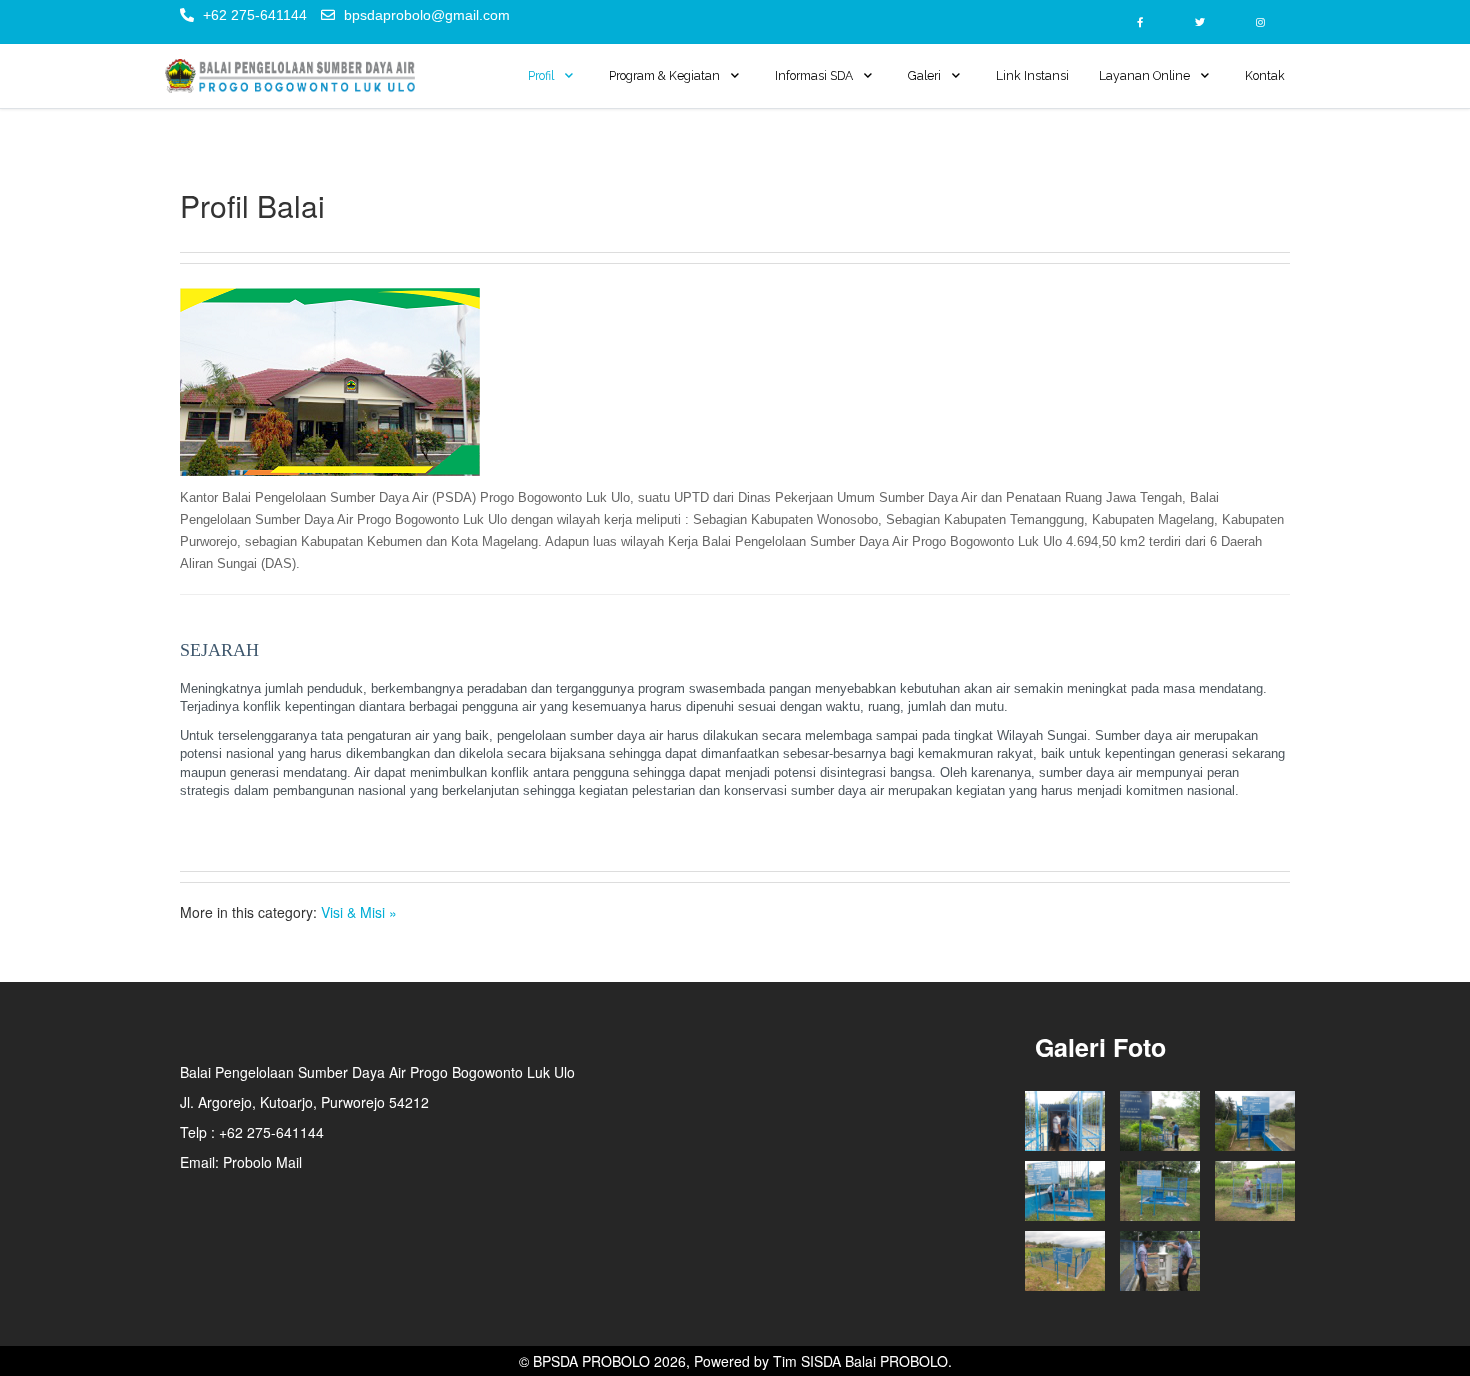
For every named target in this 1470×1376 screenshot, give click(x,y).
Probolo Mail (262, 1162)
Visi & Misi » (359, 912)
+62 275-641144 (255, 15)
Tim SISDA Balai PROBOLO (860, 1361)
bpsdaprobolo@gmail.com (427, 15)
